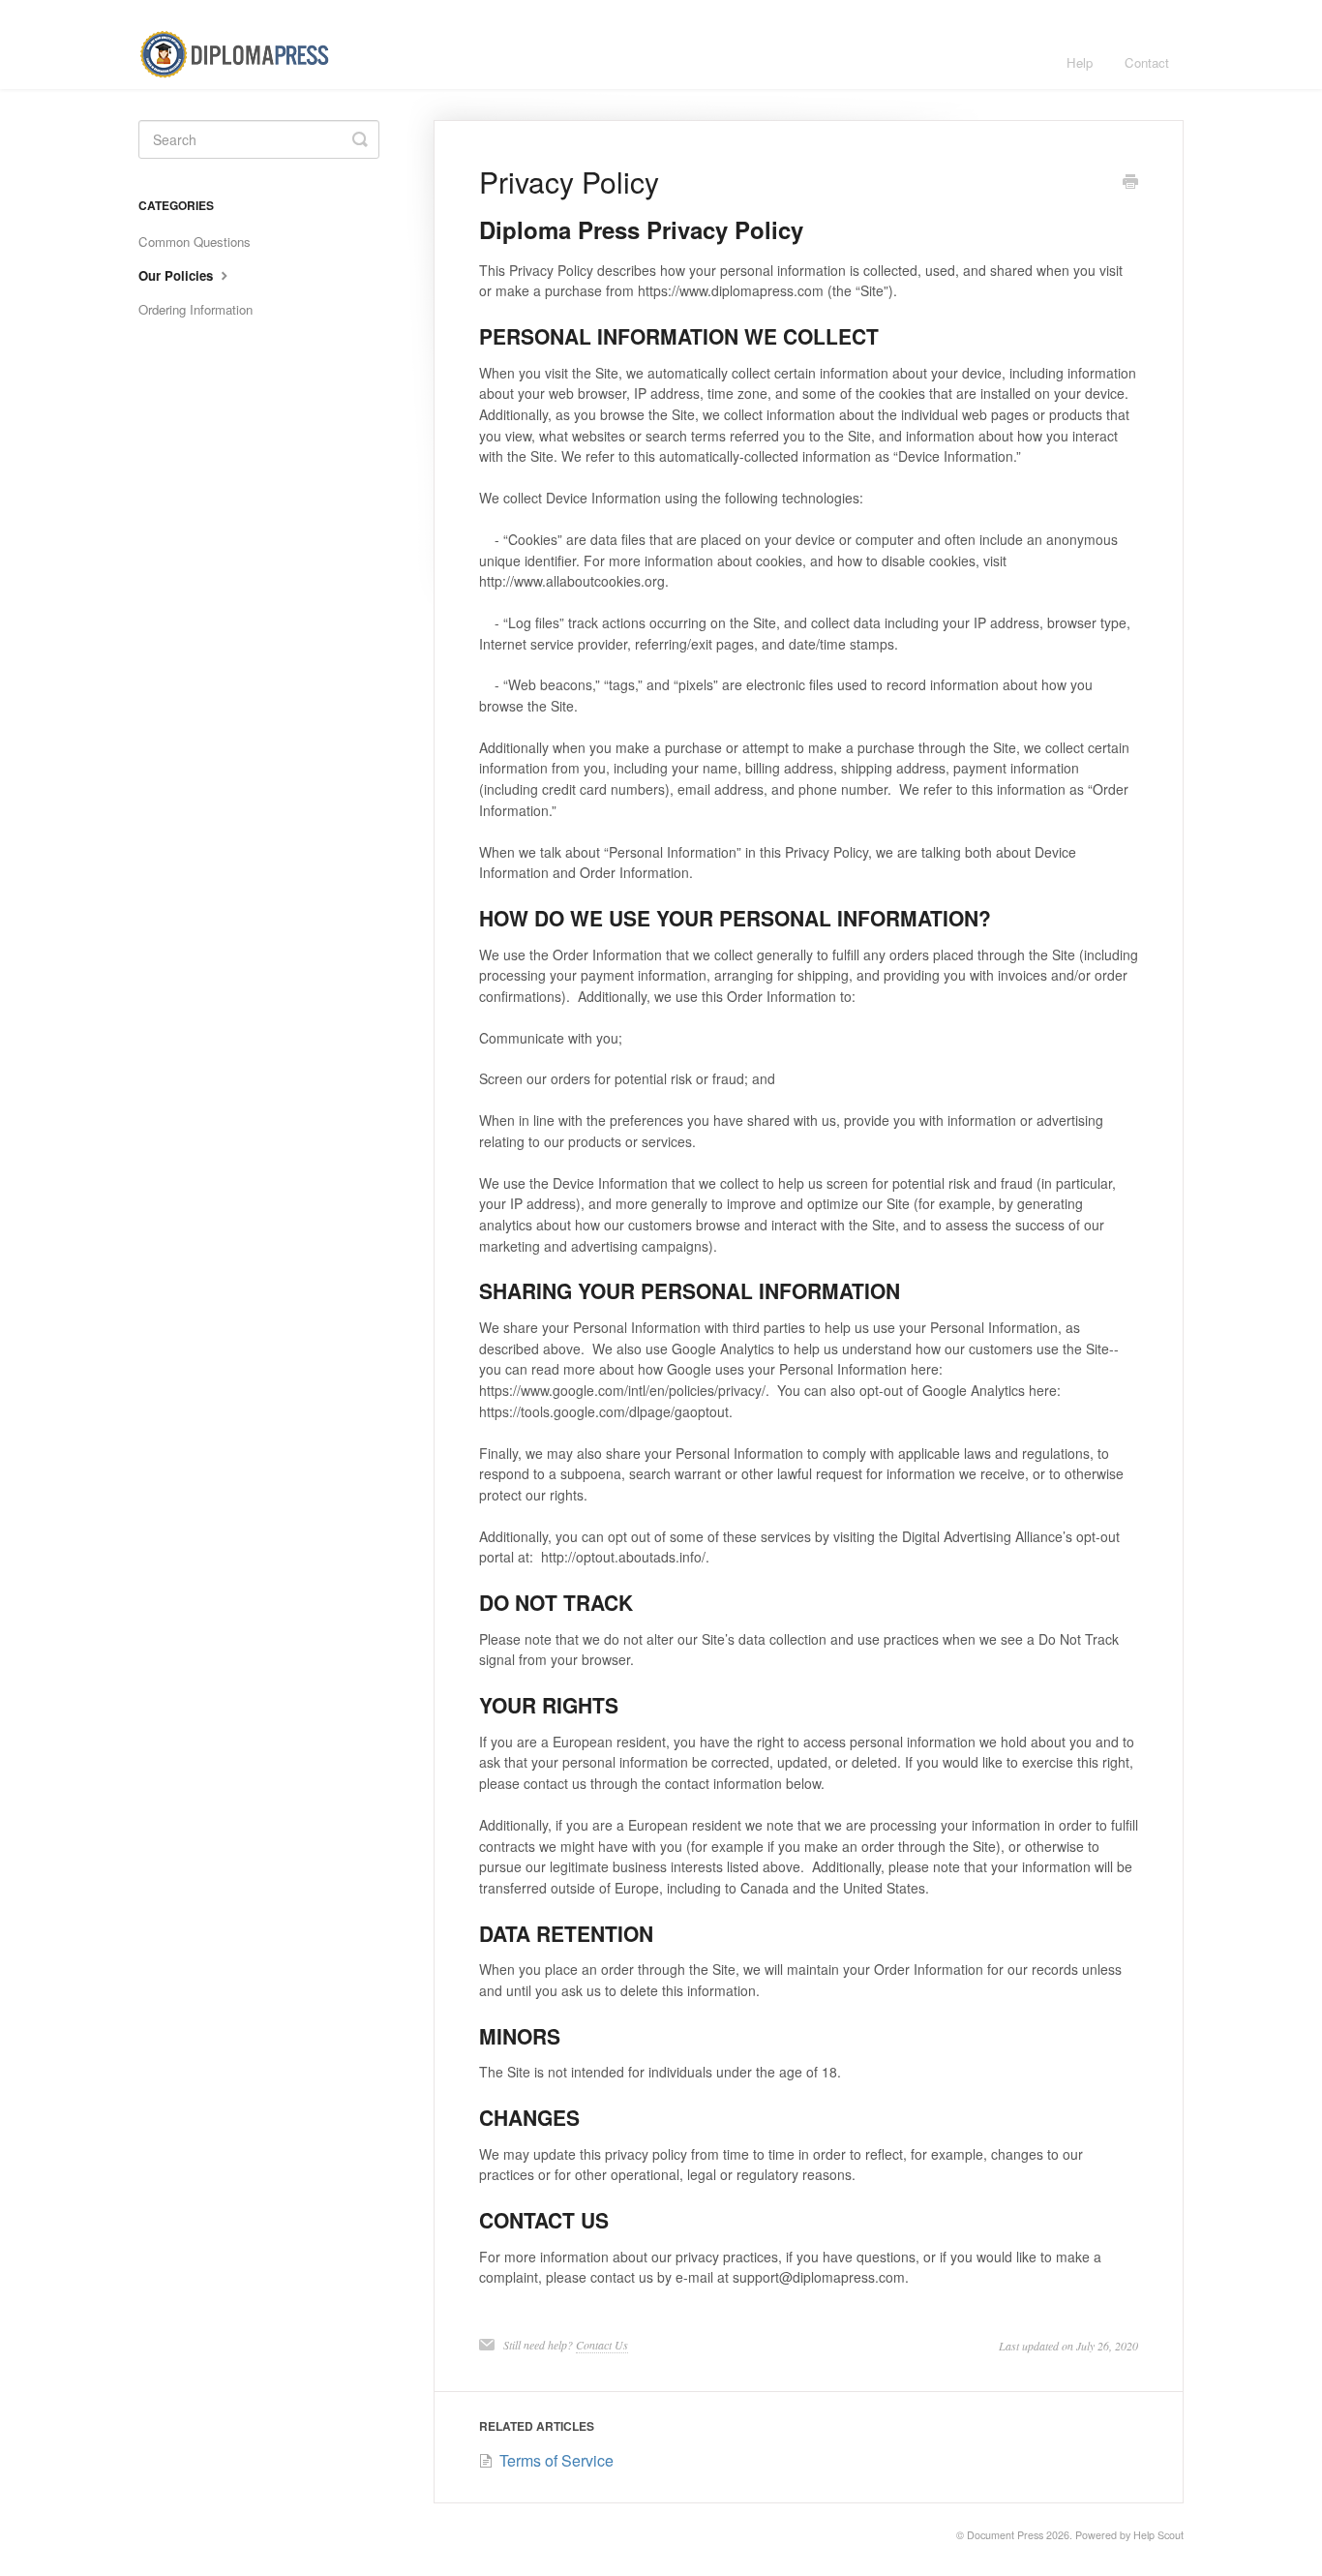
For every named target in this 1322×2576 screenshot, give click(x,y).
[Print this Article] (1130, 183)
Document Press (1005, 2535)
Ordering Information (195, 309)
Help (1080, 62)
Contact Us (602, 2345)
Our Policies (178, 275)
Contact (1147, 62)
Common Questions (195, 242)
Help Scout (1158, 2535)
